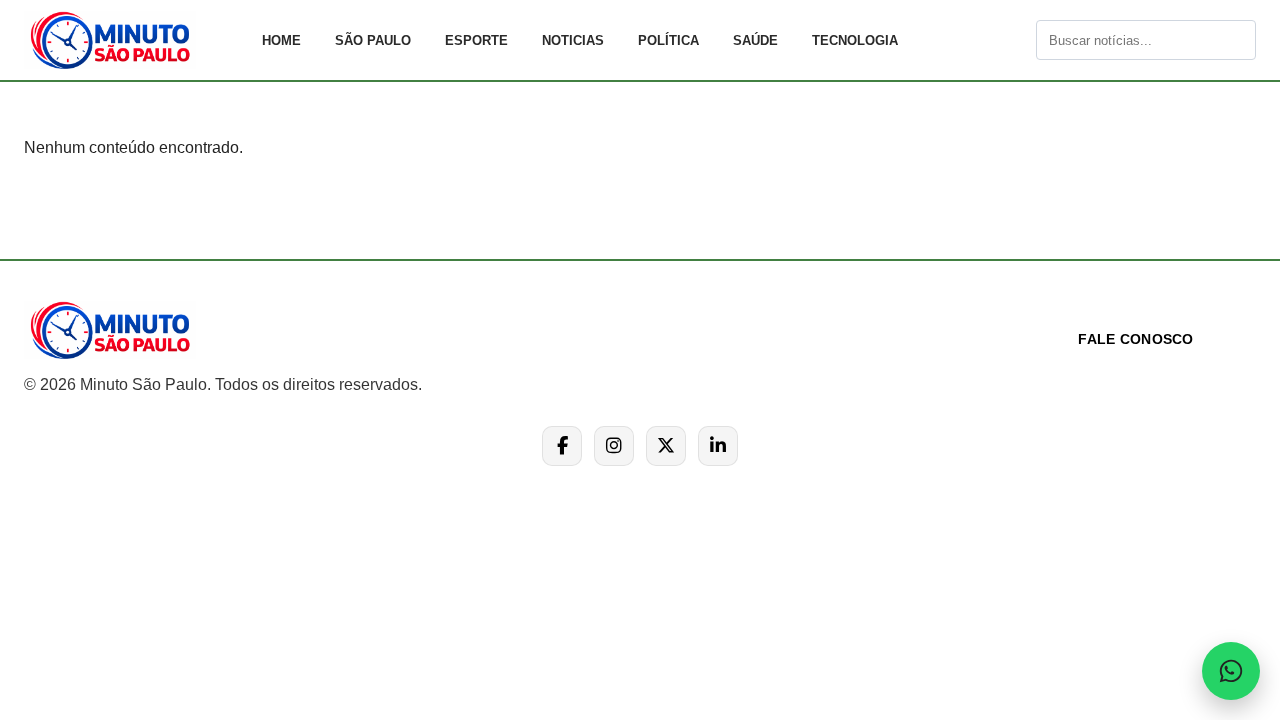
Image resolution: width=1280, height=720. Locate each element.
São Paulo (373, 40)
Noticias (573, 40)
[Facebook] (562, 446)
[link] (134, 40)
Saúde (755, 40)
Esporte (476, 40)
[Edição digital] (1019, 40)
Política (668, 40)
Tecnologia (855, 40)
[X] (666, 446)
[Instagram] (614, 446)
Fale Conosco (1135, 339)
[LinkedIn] (718, 446)
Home (281, 40)
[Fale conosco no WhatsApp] (1231, 671)
